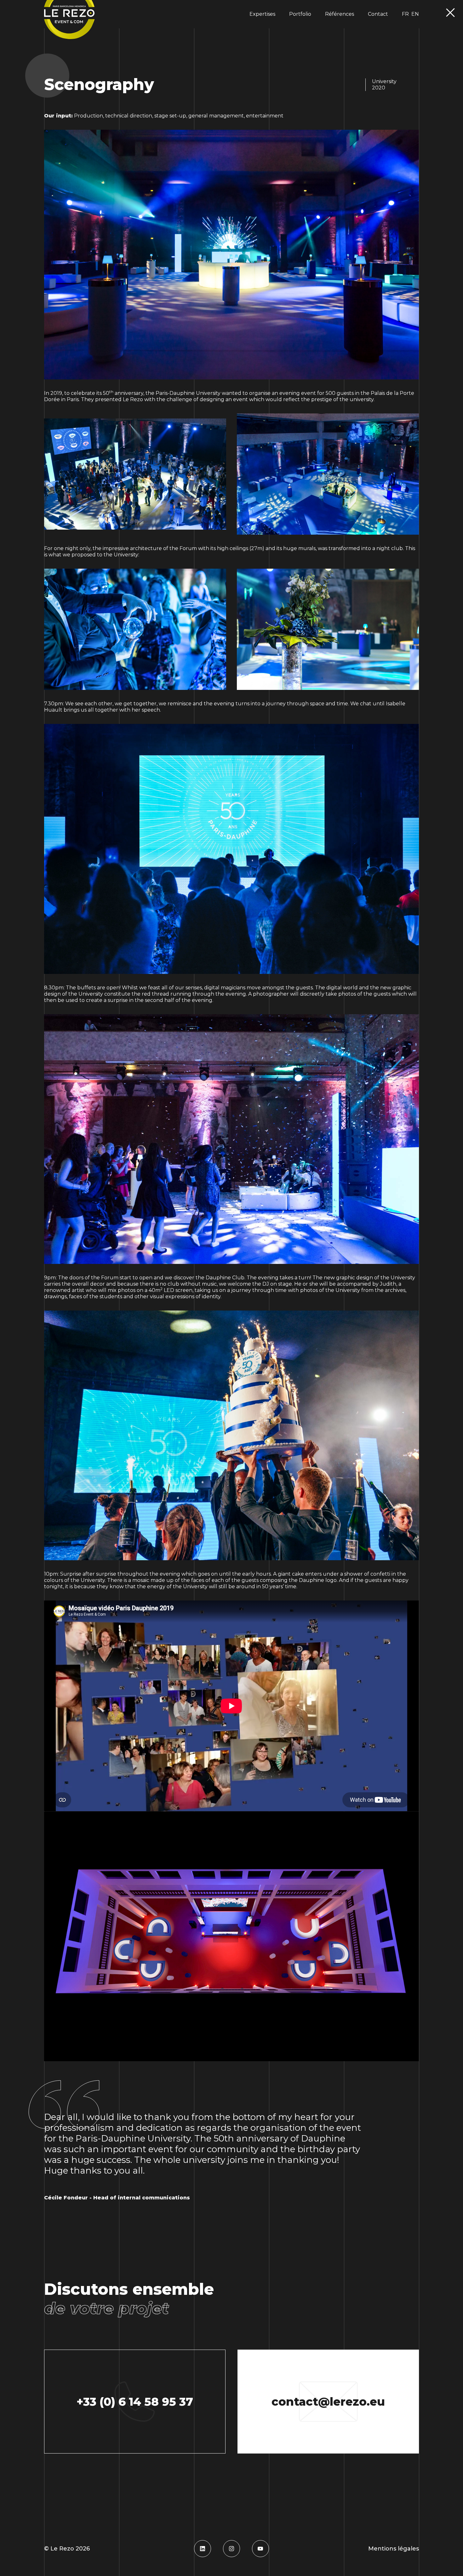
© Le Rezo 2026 (67, 2549)
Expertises (262, 14)
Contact (378, 14)
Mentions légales (394, 2549)
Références (340, 14)
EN (415, 14)
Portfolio (300, 14)
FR (405, 14)
